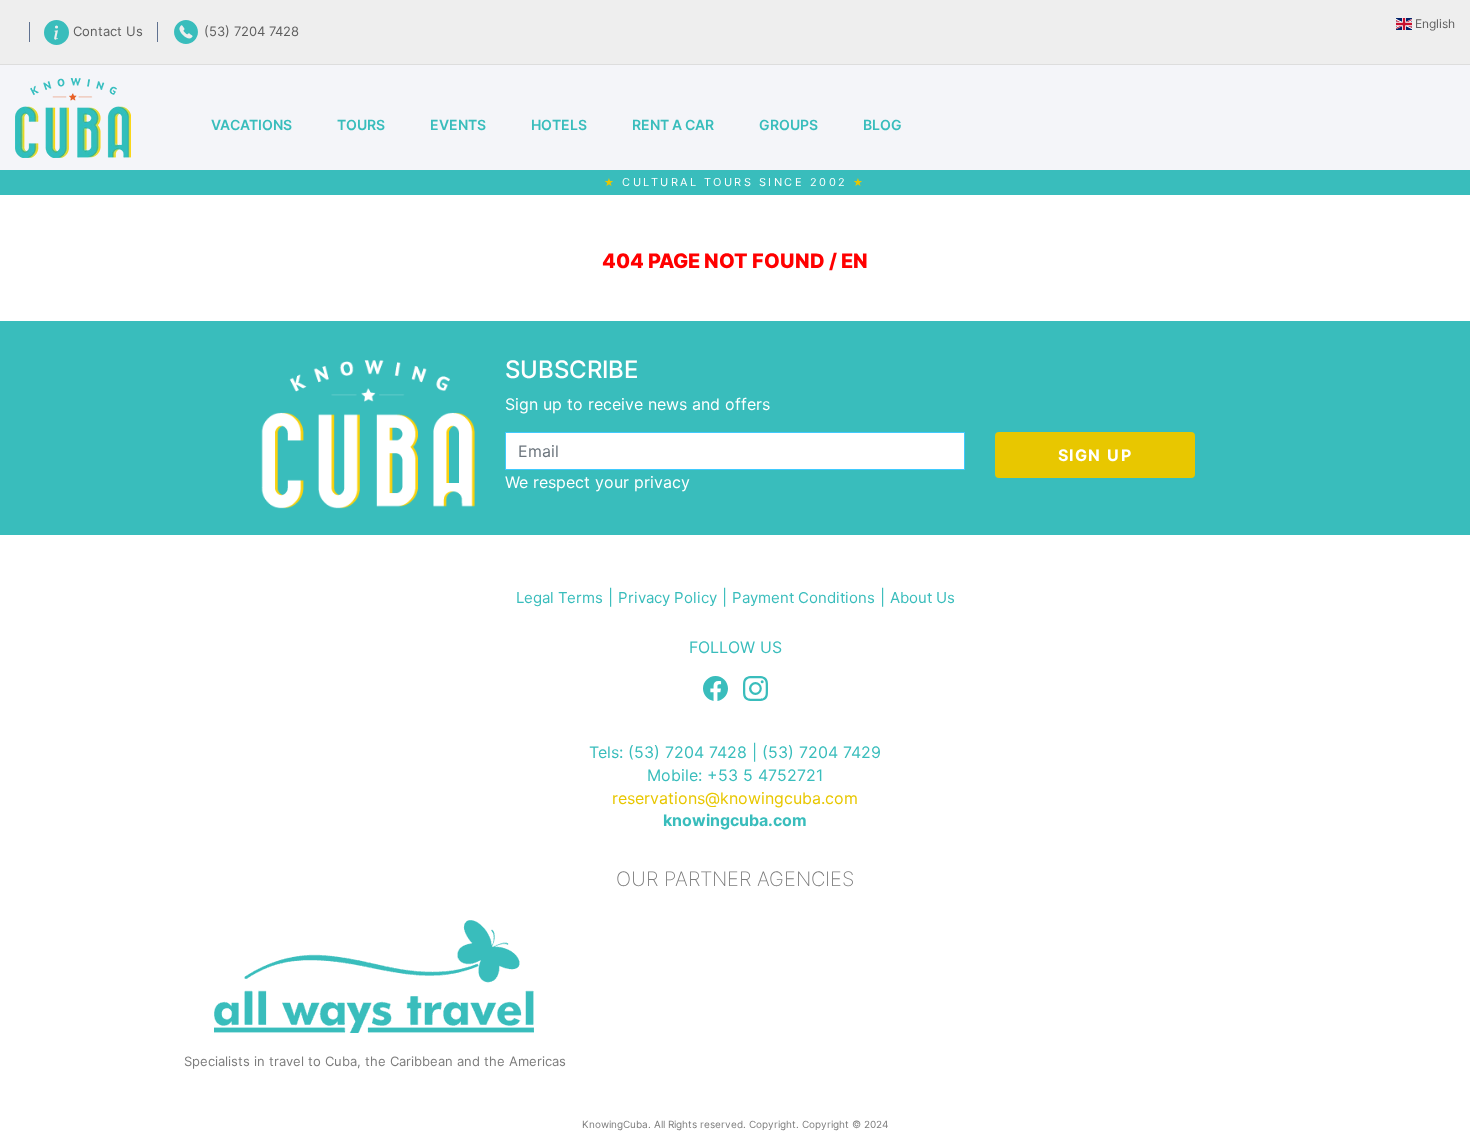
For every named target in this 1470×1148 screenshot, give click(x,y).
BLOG (882, 124)
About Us (922, 597)
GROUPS (788, 124)
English (1433, 23)
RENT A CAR (673, 124)
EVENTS (458, 124)
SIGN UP (1095, 455)
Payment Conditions (803, 597)
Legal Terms (559, 597)
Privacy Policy (667, 597)
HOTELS (559, 124)
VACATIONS (251, 124)
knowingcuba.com (735, 820)
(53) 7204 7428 (249, 31)
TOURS (361, 124)
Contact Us (110, 31)
